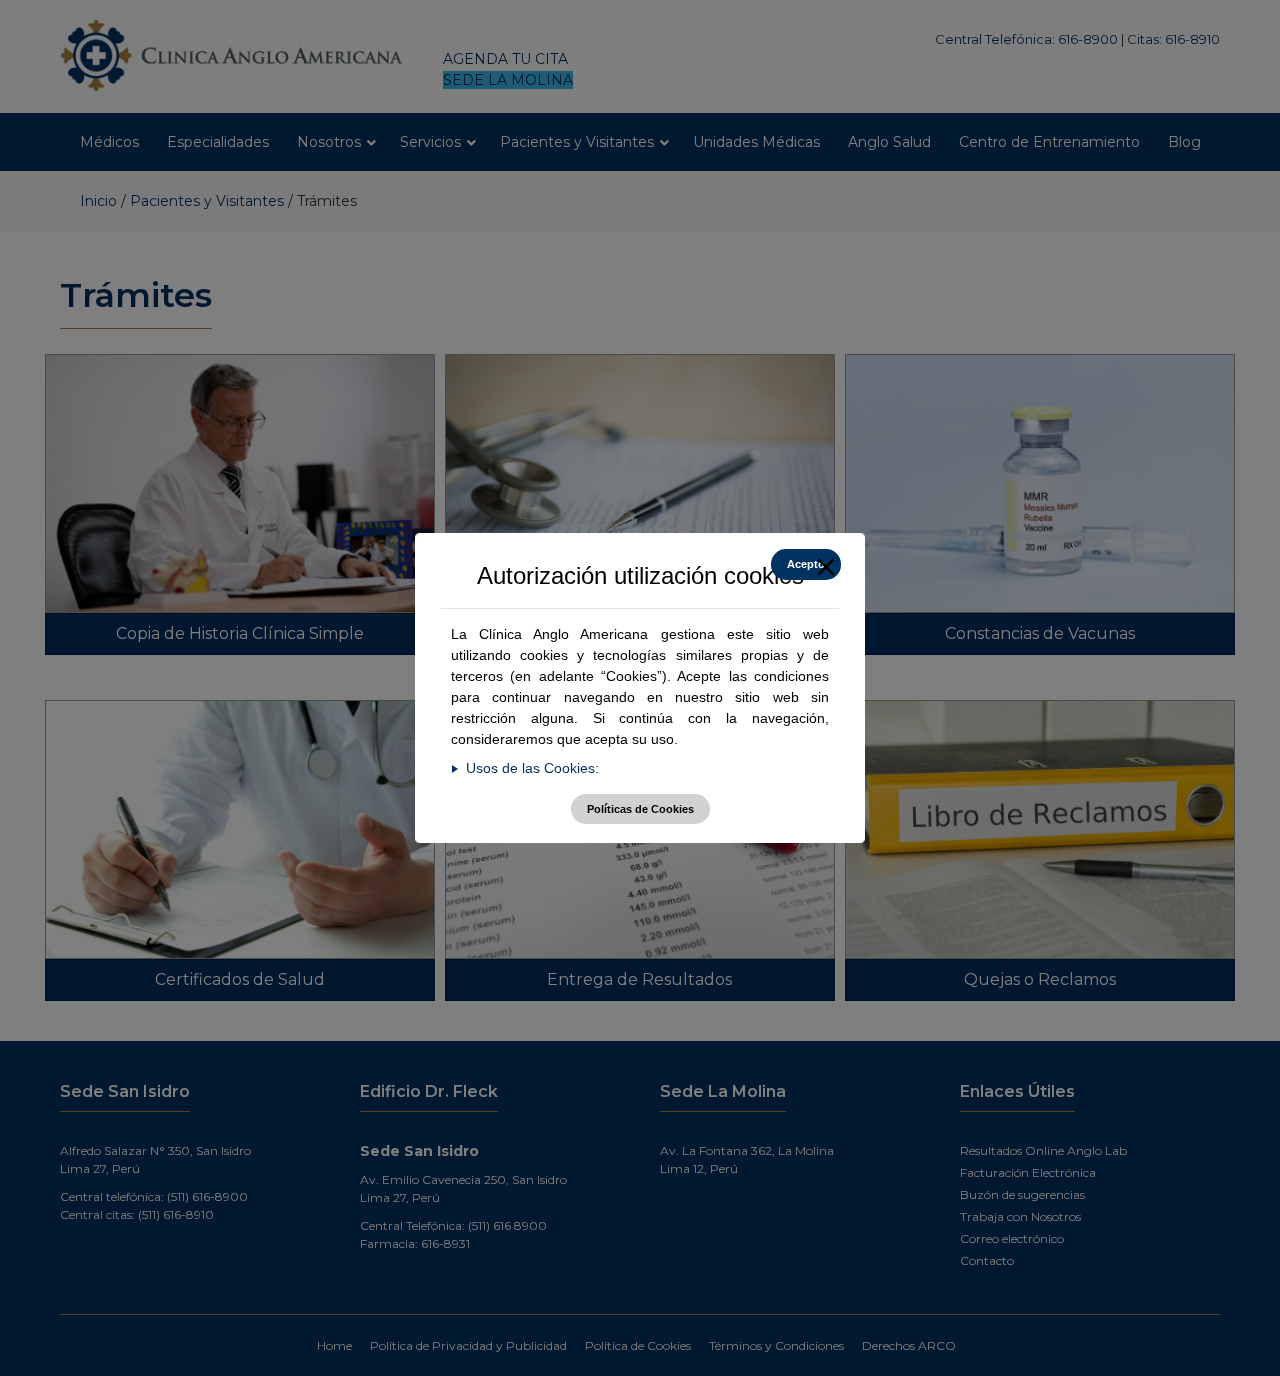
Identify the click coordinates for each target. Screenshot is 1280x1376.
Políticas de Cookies (640, 809)
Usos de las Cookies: (532, 768)
